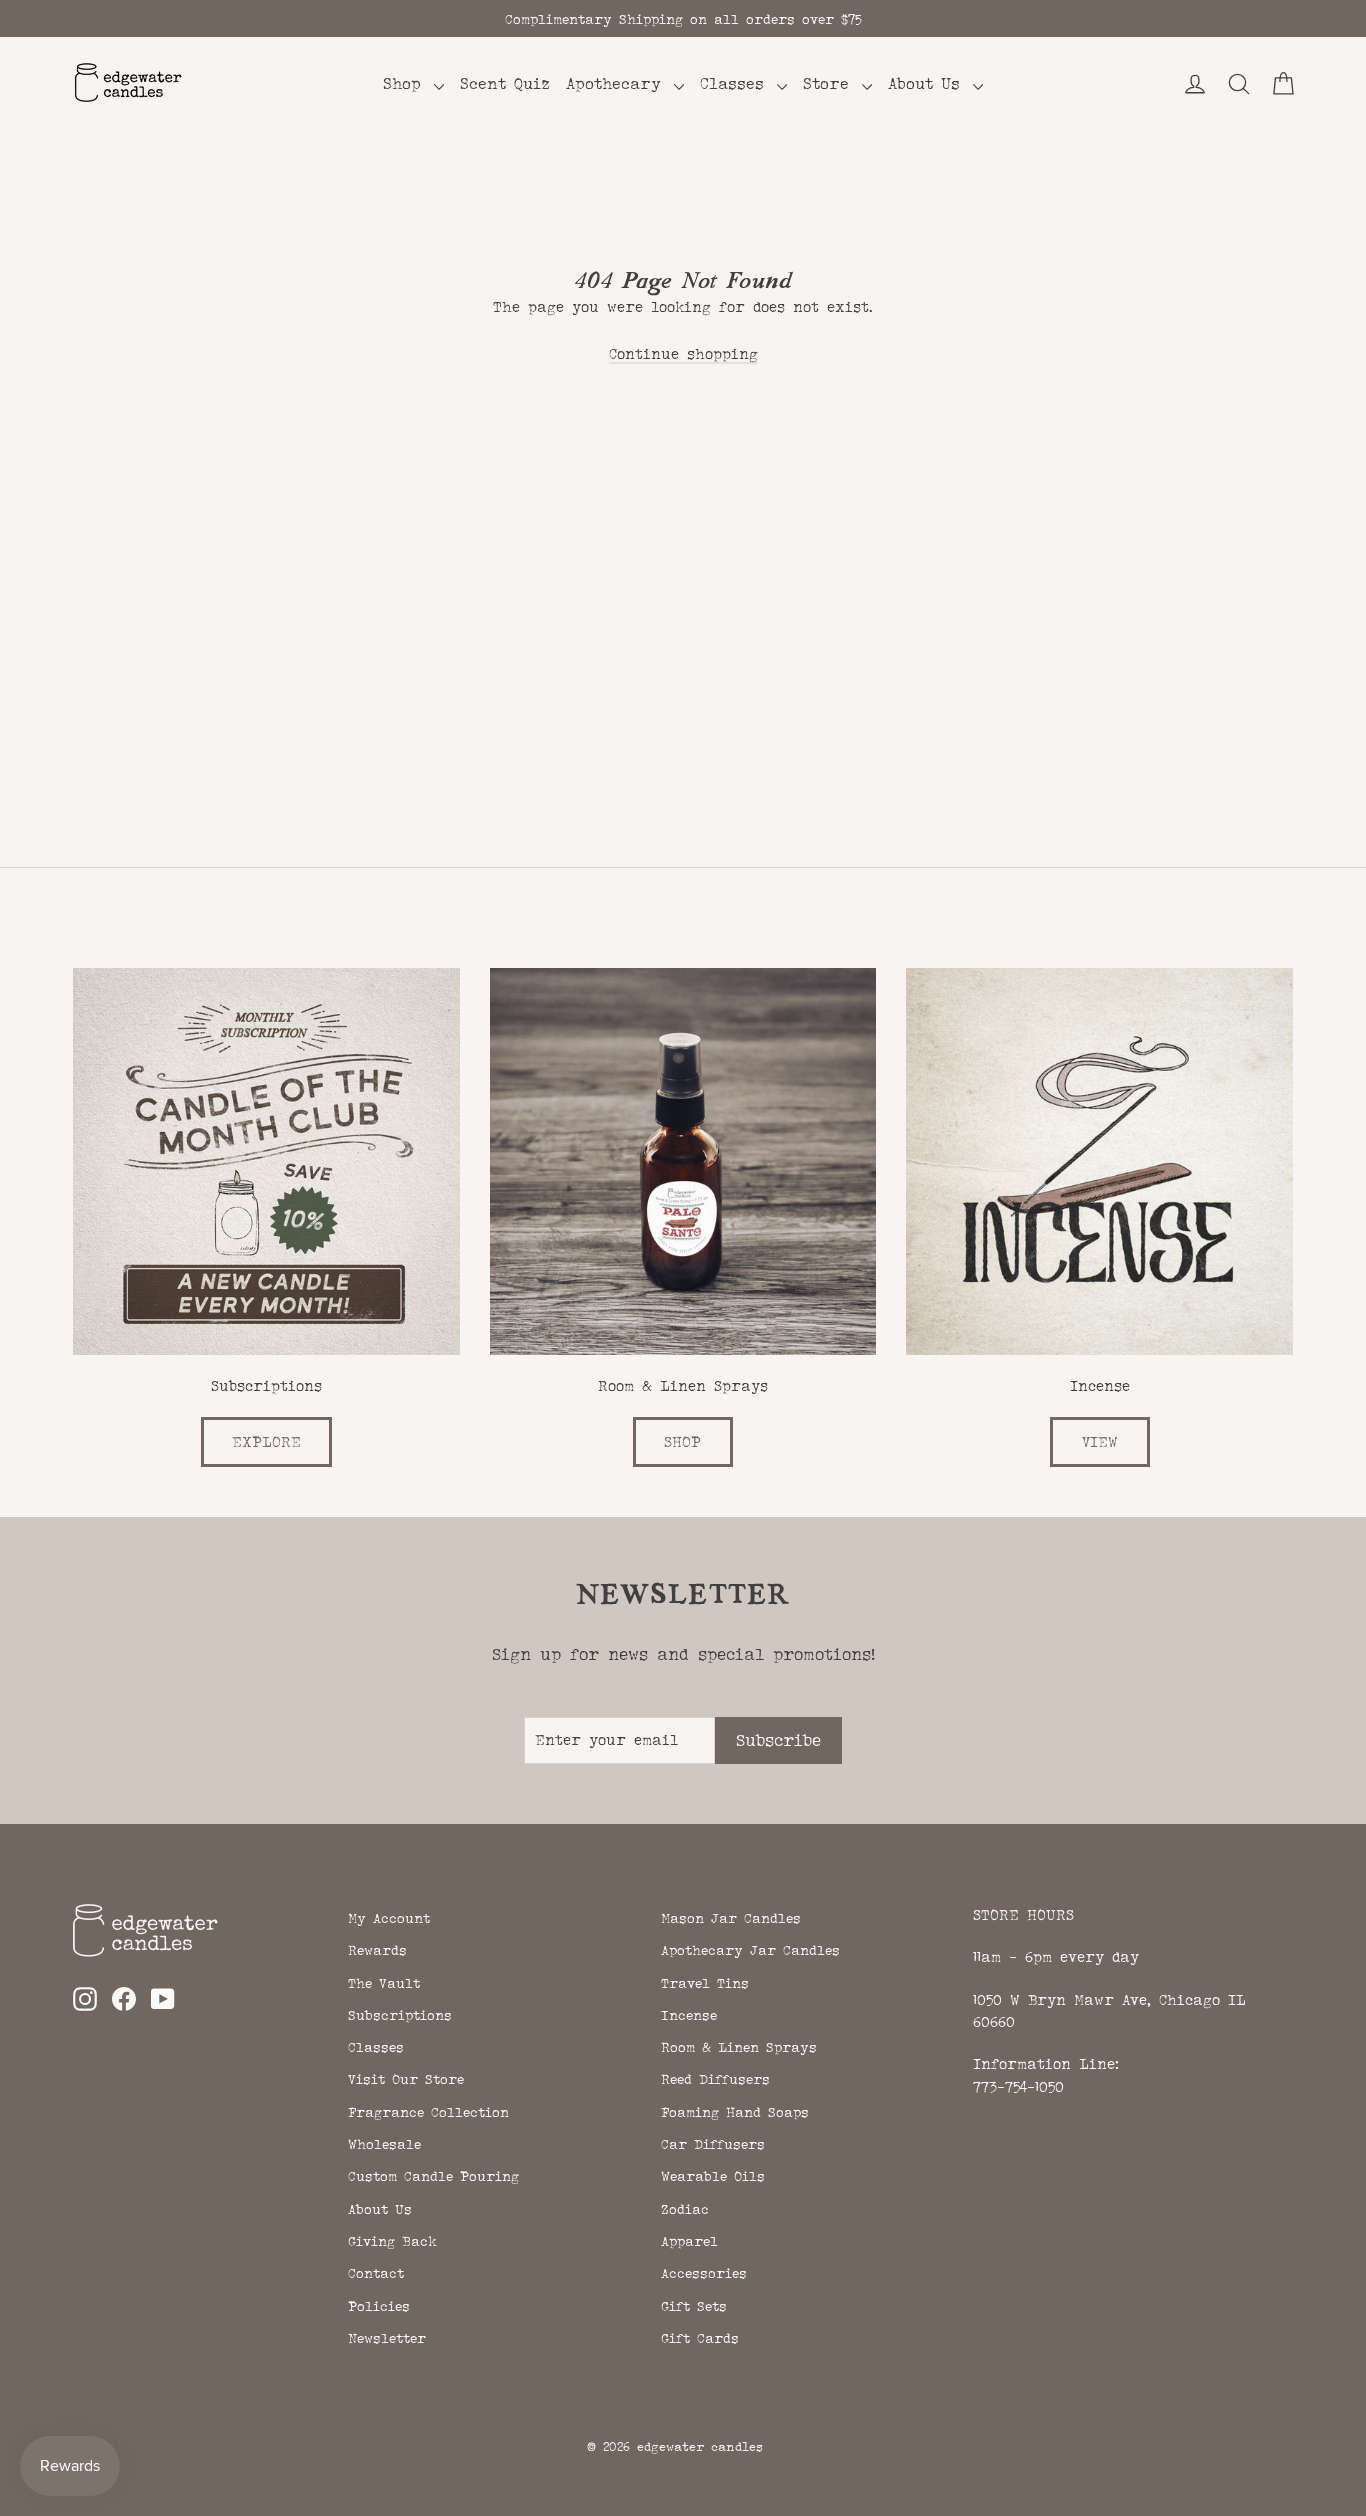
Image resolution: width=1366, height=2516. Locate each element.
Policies (379, 2306)
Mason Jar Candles (731, 1918)
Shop (406, 83)
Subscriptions (400, 2015)
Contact (376, 2273)
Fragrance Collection (428, 2112)
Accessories (704, 2273)
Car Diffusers (713, 2144)
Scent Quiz (505, 83)
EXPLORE (266, 1441)
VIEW (1100, 1441)
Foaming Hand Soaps (735, 2112)
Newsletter (387, 2338)
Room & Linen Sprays (739, 2047)
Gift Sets (694, 2306)
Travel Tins (705, 1983)
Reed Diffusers (715, 2079)
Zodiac (685, 2209)
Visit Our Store (406, 2079)
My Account (389, 1918)
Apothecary (617, 83)
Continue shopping (683, 353)
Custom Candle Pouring (433, 2176)
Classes (736, 83)
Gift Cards (700, 2338)
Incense (689, 2015)
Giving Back (392, 2241)
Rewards (377, 1950)
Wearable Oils (713, 2176)
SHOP (682, 1441)
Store (830, 83)
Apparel (689, 2241)
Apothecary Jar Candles (750, 1950)
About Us (928, 83)
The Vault (384, 1983)
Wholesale (384, 2144)
